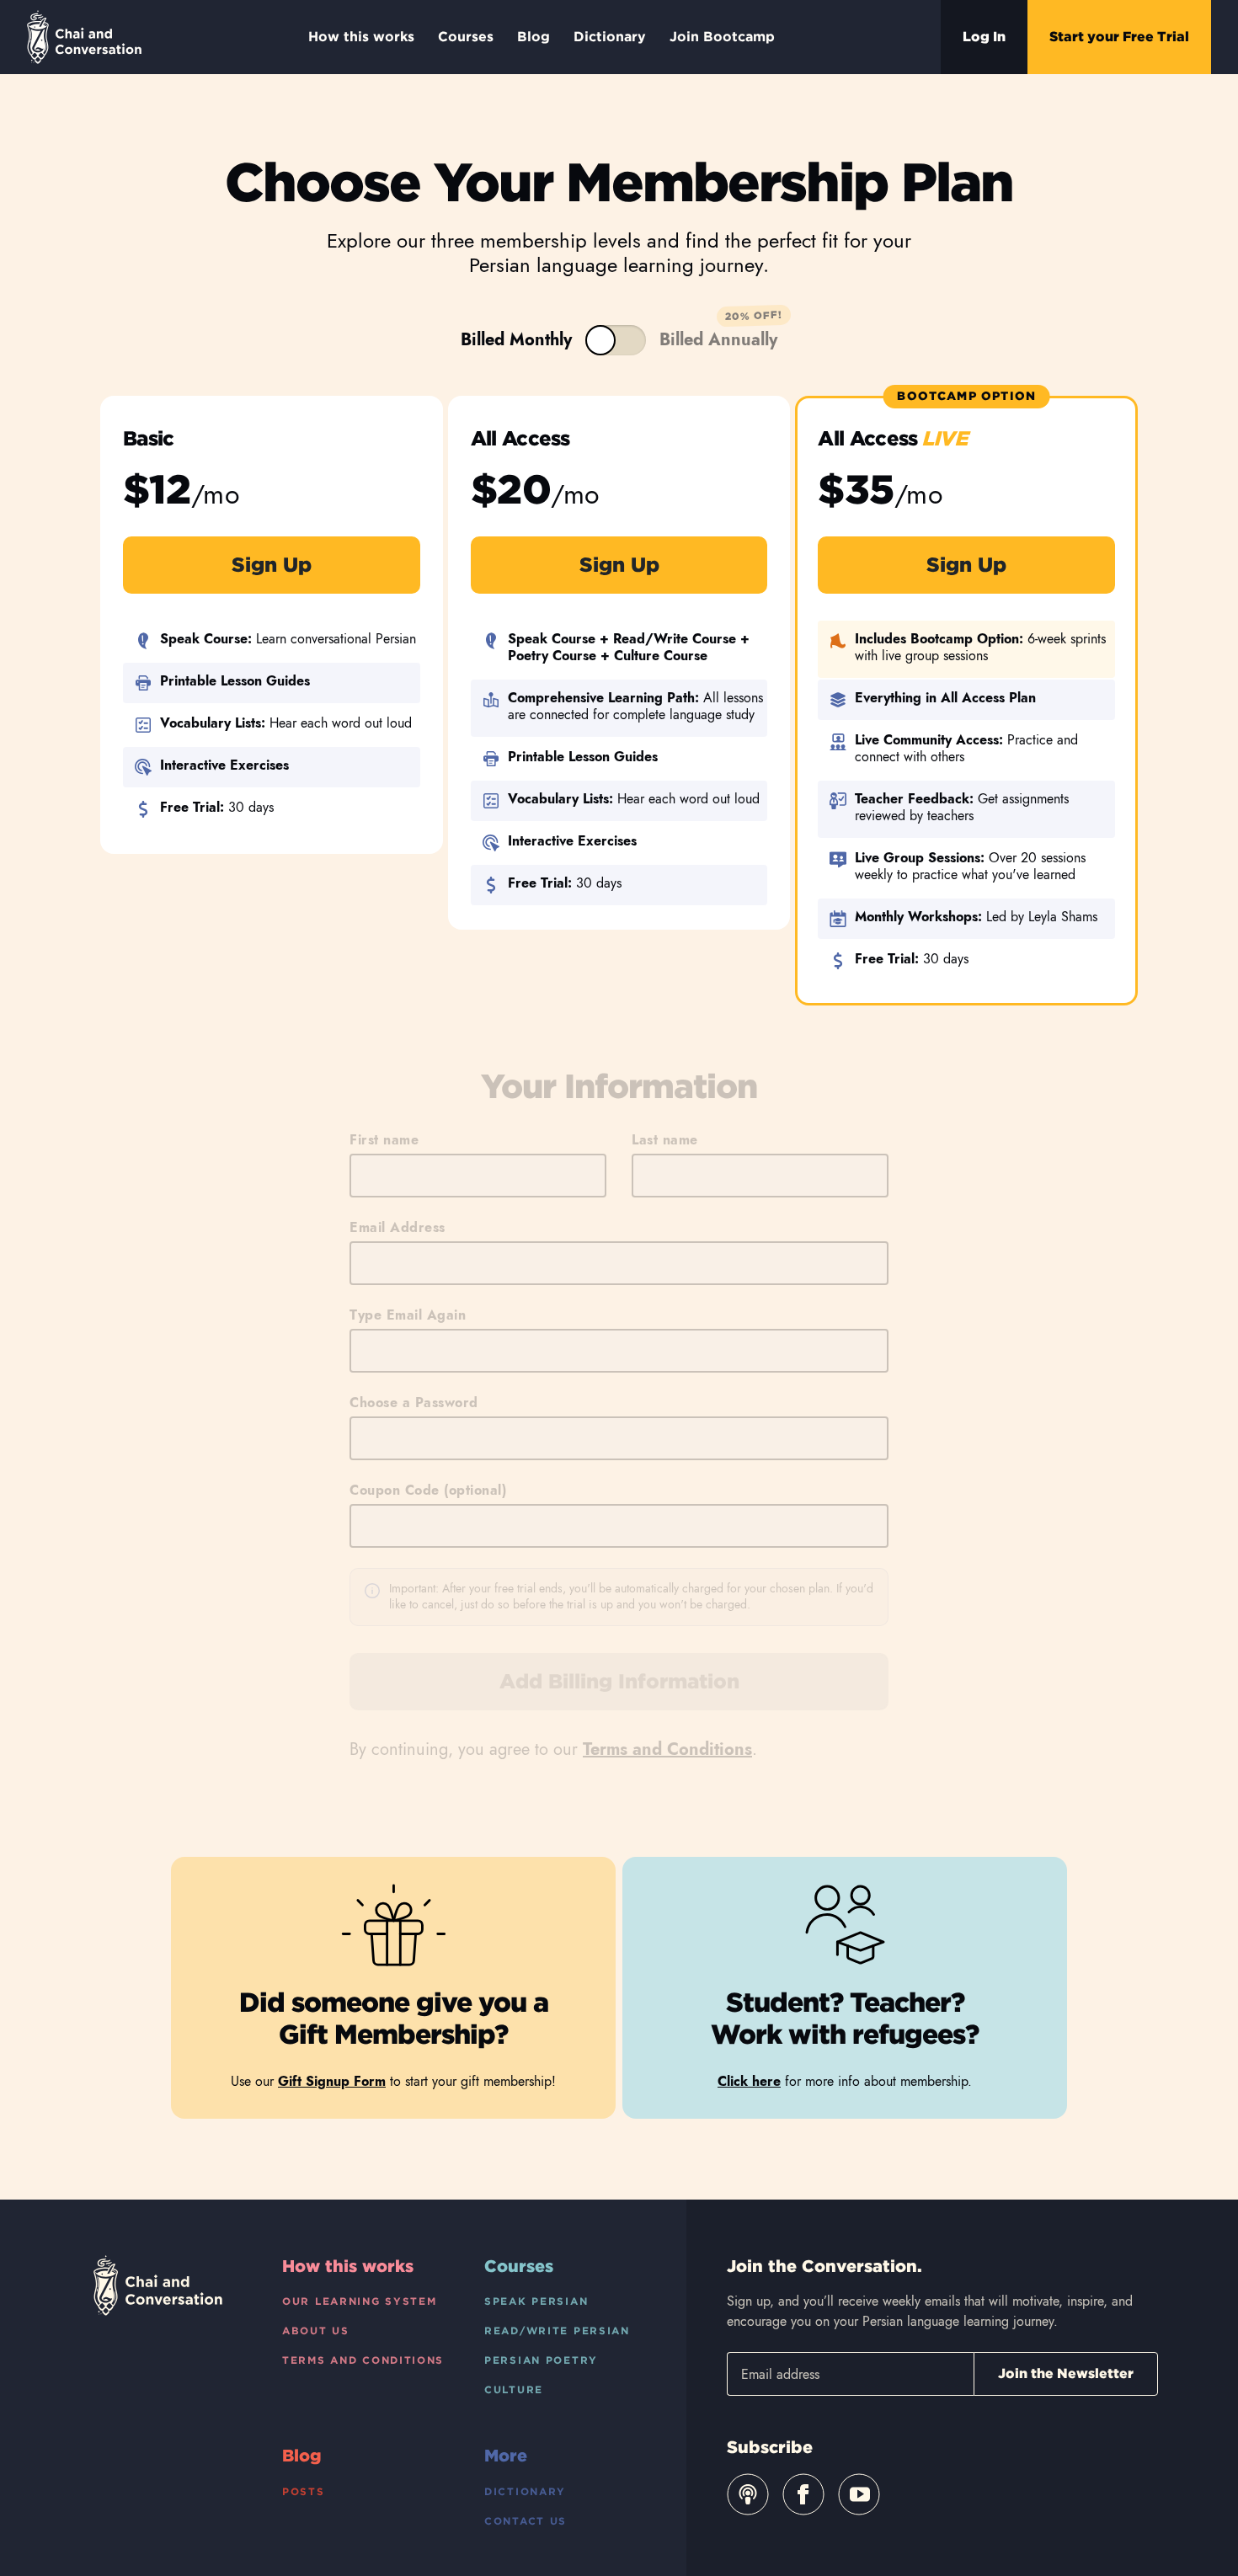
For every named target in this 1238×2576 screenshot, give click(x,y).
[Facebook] (803, 2494)
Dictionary (610, 37)
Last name (665, 1140)
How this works (361, 37)
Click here (749, 2081)
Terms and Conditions (667, 1749)
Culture (514, 2389)
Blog (534, 37)
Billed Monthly (516, 340)
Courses (466, 37)
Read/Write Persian (557, 2331)
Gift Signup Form (332, 2081)
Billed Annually (616, 340)
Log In (984, 37)
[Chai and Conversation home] (84, 37)
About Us (316, 2331)
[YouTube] (859, 2494)
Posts (304, 2491)
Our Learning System (360, 2301)
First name (384, 1140)
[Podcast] (748, 2494)
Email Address (398, 1227)
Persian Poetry (541, 2360)
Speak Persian (536, 2301)
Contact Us (526, 2521)
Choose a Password (414, 1403)
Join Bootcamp (722, 37)
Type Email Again (408, 1315)
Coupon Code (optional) (428, 1490)
